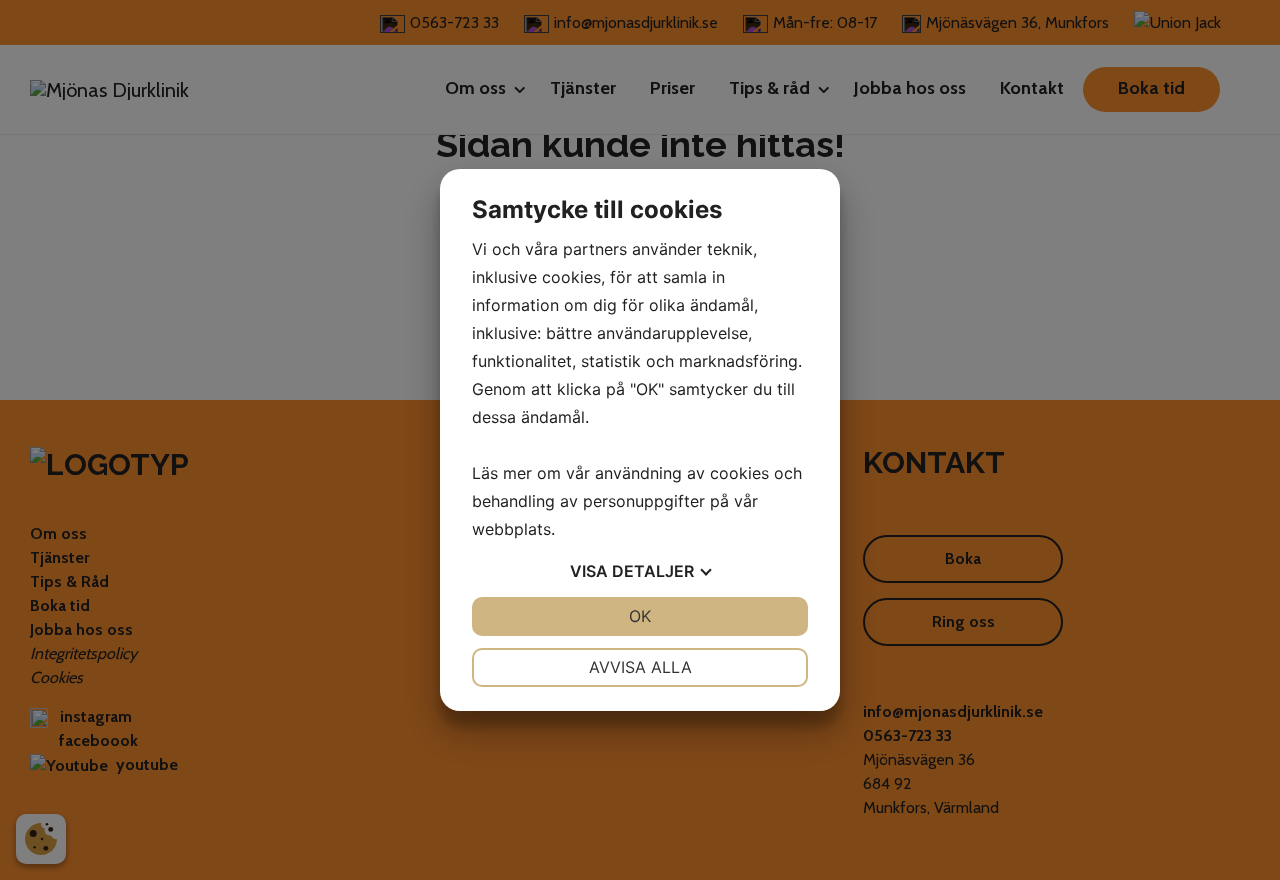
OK (640, 616)
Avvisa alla (640, 667)
